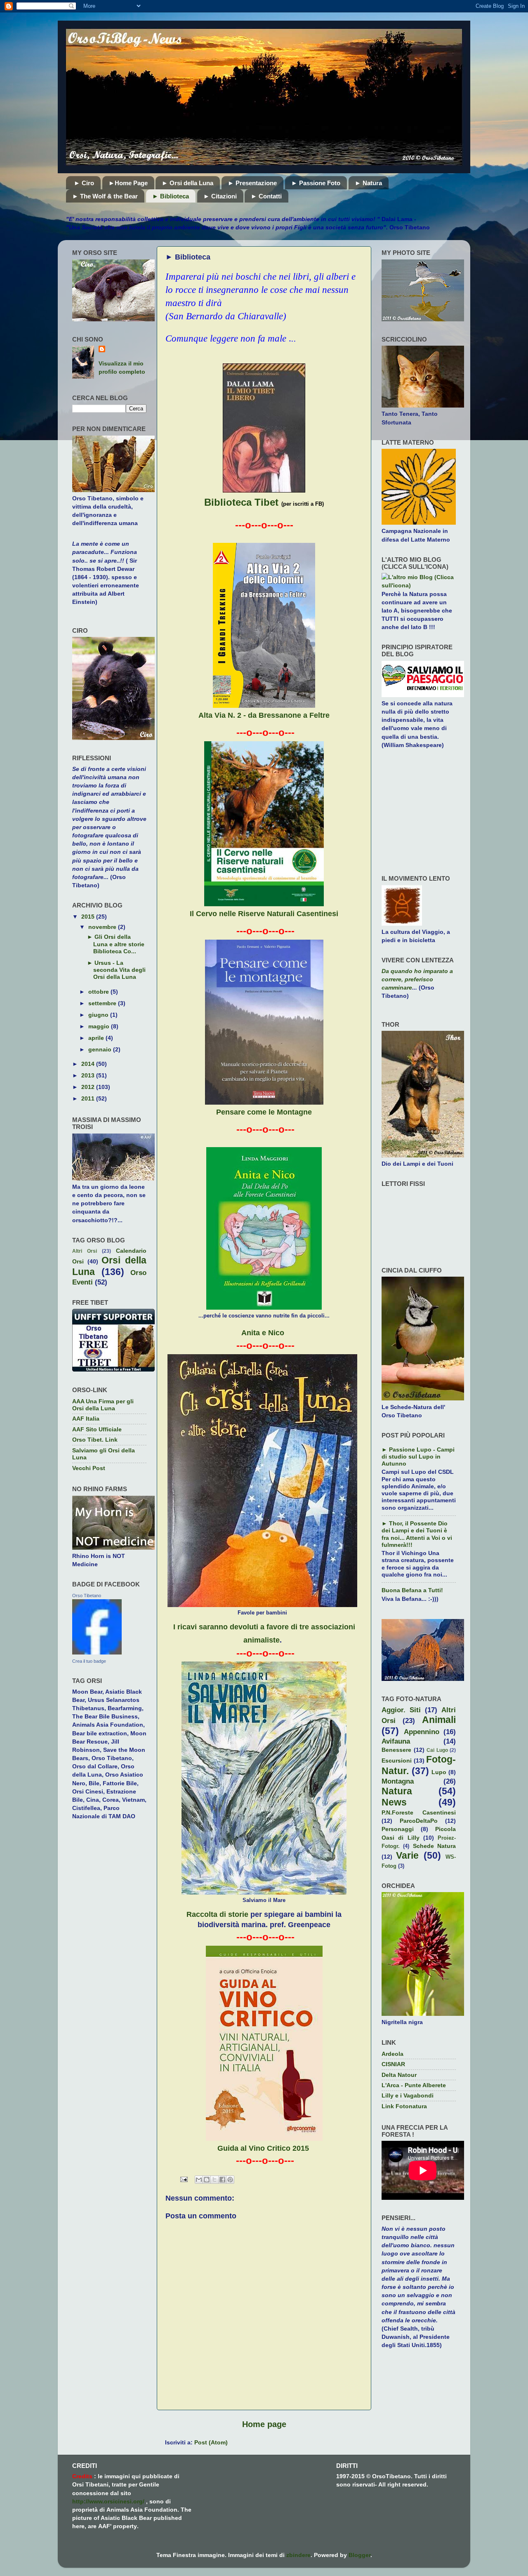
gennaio (101, 1049)
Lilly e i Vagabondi (408, 2095)
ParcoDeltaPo (419, 1821)
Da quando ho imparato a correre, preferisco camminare (417, 979)
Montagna (398, 1781)
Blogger (359, 2555)
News (394, 1802)
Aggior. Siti (401, 1710)
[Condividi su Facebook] (222, 2180)
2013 (89, 1075)
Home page (264, 2424)
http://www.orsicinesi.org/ (108, 2501)
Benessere (396, 1750)
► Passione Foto (316, 183)
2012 (89, 1087)
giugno (99, 1015)
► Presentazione (252, 183)
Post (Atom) (211, 2442)
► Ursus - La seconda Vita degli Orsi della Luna (116, 970)
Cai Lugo (437, 1750)
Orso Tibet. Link (95, 1440)
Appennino (422, 1732)
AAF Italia (86, 1419)
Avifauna (396, 1741)
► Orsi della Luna (187, 183)
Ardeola (392, 2054)
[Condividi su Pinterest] (230, 2180)
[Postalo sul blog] (207, 2180)
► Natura (368, 183)
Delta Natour (399, 2075)
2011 (89, 1098)
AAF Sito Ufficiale (97, 1429)
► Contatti (266, 196)
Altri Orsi (85, 1251)
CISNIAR (393, 2064)
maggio (100, 1026)
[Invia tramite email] (199, 2180)
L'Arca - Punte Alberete (414, 2085)
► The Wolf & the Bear (105, 196)
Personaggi (398, 1829)
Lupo (439, 1772)
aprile (97, 1038)
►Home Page (128, 183)
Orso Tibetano (87, 1596)
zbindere (298, 2555)
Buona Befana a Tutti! (412, 1590)
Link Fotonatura (404, 2106)
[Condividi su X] (214, 2180)
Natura (397, 1791)
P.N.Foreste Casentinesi (419, 1812)
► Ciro (84, 183)
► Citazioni (220, 196)
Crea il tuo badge (89, 1661)
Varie (407, 1855)
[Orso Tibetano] (97, 1652)
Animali (439, 1720)
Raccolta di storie (217, 1914)
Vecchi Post (89, 1468)
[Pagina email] (183, 2179)
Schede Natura (434, 1846)
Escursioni (397, 1761)
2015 (89, 917)
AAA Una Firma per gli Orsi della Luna (103, 1405)
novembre (103, 927)
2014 (89, 1064)
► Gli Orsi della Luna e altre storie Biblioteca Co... (116, 944)
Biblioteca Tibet (241, 502)
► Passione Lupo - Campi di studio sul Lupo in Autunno (418, 1457)
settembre (103, 1003)
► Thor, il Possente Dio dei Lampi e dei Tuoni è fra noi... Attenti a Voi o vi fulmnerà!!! (417, 1534)
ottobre (99, 992)
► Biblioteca (171, 196)
